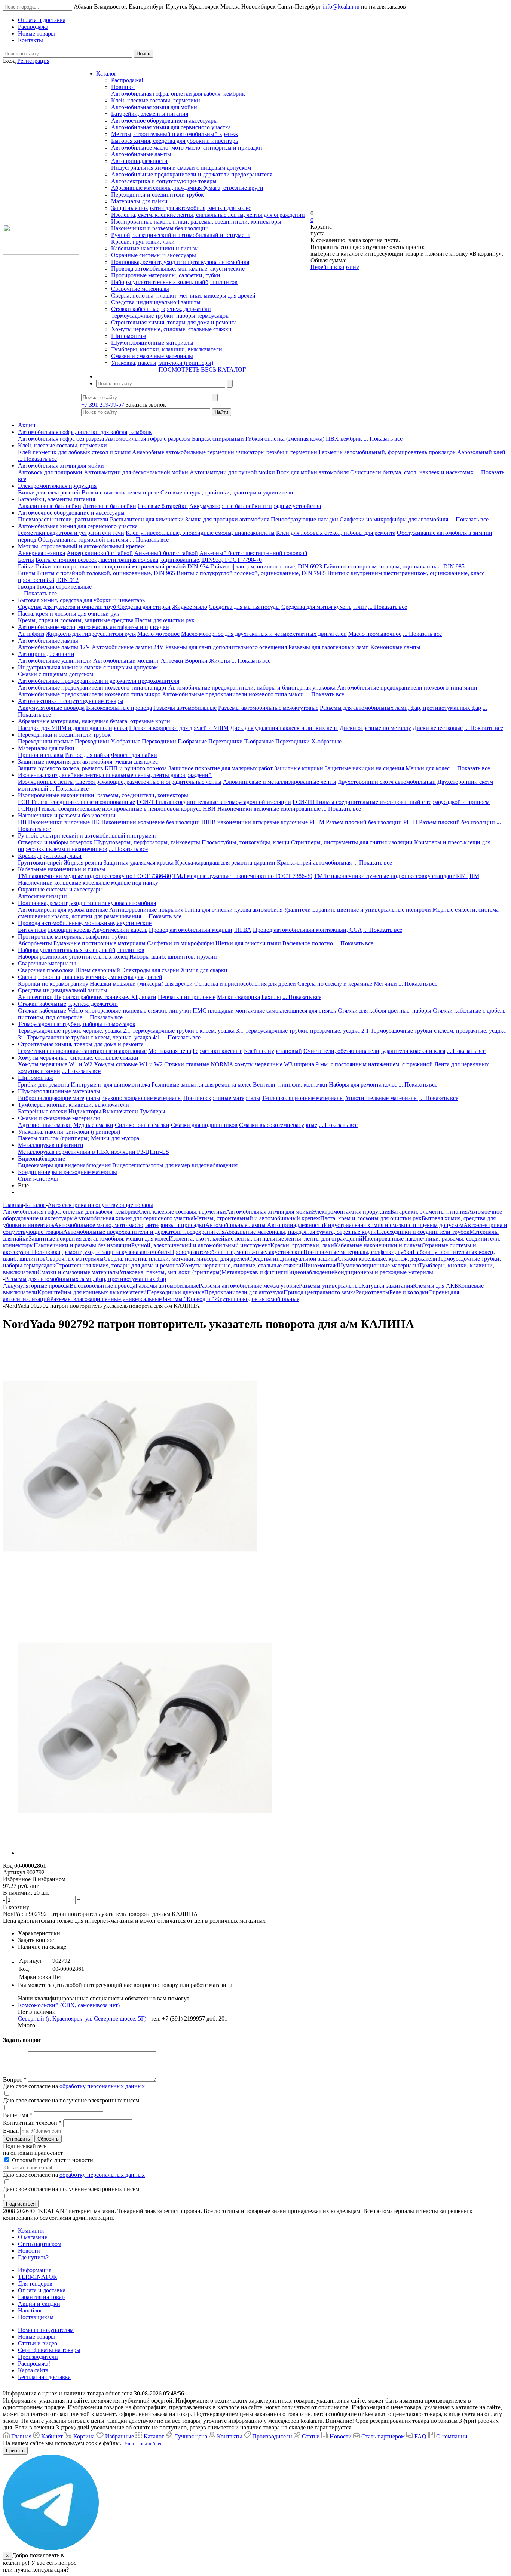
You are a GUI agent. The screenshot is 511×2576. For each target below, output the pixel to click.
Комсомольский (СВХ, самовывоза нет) (69, 2005)
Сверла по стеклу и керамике (335, 984)
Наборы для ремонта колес (363, 1084)
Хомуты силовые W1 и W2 (128, 1064)
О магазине (33, 2237)
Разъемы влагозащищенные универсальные (106, 1299)
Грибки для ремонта (44, 1084)
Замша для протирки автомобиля (227, 519)
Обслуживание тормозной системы (83, 540)
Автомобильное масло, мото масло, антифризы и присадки (187, 147)
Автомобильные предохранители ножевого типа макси (233, 694)
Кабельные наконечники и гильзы (155, 248)
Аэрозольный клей (481, 452)
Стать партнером (40, 2244)
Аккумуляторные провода (51, 708)
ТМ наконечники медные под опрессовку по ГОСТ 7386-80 (94, 876)
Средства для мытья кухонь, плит (324, 607)
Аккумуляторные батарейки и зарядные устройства (255, 506)
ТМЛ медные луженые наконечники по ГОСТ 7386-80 (242, 876)
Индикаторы (85, 1111)
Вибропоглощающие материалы (59, 1098)
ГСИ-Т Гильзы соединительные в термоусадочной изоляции (214, 802)
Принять (15, 2451)
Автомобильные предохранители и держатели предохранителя (192, 174)
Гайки (26, 566)
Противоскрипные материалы (222, 1098)
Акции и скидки (39, 2304)
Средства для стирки (144, 607)
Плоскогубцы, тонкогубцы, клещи (246, 842)
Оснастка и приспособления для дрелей (245, 984)
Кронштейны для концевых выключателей (92, 1292)
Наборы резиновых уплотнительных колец (73, 957)
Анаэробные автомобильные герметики (183, 452)
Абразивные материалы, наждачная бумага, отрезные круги (187, 188)
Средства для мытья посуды (244, 607)
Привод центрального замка (320, 1292)
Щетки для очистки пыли (248, 943)
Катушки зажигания (387, 1286)
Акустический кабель (120, 930)
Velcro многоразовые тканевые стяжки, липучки (129, 1010)
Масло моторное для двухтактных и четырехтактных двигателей (264, 634)
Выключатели (120, 1111)
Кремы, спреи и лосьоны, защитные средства (76, 620)
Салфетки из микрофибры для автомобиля (394, 519)
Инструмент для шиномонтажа (110, 1084)
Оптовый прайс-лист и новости (52, 2160)
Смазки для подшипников (204, 1125)
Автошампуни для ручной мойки (232, 472)
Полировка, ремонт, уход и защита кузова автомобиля (180, 262)
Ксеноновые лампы (395, 647)
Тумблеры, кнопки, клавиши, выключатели (167, 349)
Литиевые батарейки (109, 506)
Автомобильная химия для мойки (154, 107)
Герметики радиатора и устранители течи (71, 533)
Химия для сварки (204, 970)
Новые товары (36, 2337)
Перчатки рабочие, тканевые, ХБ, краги (105, 997)
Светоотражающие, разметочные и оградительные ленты (148, 782)
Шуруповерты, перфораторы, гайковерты (147, 842)
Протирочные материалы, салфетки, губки (166, 275)
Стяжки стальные (187, 1064)
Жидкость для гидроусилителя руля (91, 634)
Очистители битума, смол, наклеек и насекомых (412, 472)
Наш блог (30, 2310)
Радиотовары (373, 1292)
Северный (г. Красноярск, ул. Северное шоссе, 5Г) (82, 2019)
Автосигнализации (42, 896)
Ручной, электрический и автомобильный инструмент (181, 235)
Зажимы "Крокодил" (188, 1299)
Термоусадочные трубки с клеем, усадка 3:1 (188, 1031)
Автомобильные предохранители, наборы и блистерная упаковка (252, 688)
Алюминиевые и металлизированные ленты (280, 782)
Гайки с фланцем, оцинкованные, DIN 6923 (266, 566)
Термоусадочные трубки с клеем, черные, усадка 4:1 (94, 1037)
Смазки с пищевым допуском (56, 674)
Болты (26, 560)
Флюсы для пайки (134, 755)
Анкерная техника (42, 553)
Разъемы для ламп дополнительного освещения (226, 647)
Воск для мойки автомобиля (313, 472)
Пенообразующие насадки (305, 519)
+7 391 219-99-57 (103, 405)
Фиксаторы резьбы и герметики (276, 452)
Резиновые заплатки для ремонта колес (201, 1084)
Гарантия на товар (41, 2297)
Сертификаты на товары (49, 2350)
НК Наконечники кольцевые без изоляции (146, 822)
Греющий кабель (69, 930)
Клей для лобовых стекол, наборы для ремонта (336, 533)
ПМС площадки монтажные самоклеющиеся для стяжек (264, 1010)
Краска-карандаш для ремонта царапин (225, 862)
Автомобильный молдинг (126, 661)
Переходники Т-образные (241, 741)
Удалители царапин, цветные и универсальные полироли (357, 910)
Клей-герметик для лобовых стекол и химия (74, 452)
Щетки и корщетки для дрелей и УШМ (179, 728)
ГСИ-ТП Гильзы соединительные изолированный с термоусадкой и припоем (391, 802)
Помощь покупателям (46, 2330)
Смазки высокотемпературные (278, 1125)
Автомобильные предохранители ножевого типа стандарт (92, 688)
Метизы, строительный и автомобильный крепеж (175, 134)
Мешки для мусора (115, 1138)
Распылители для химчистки (147, 519)
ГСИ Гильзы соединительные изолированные (77, 802)
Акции (27, 425)
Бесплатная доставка (44, 2377)
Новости (29, 2251)
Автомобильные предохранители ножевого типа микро (89, 694)
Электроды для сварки (150, 970)
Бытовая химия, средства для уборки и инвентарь (175, 141)
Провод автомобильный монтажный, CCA (307, 930)
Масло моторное (158, 634)
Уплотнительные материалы (382, 1098)
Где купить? (33, 2257)
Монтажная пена (170, 1051)
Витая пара (32, 930)
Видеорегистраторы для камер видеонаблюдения (175, 1165)
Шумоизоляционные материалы (152, 343)
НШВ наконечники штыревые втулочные (255, 822)
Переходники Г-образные (174, 741)
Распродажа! (127, 80)
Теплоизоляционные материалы (303, 1098)
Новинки (123, 87)
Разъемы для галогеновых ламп (329, 647)
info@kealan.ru (341, 7)
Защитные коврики (299, 768)
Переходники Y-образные (108, 741)
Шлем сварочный (98, 970)
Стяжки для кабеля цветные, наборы (385, 1010)
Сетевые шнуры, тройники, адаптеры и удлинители (227, 492)
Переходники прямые (46, 741)
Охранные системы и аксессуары (154, 255)
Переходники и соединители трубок (157, 195)
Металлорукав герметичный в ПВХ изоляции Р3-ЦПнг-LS (94, 1152)
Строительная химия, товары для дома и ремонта (174, 322)
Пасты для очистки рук (165, 620)
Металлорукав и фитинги (51, 1145)
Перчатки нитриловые (187, 997)
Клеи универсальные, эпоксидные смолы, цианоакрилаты (200, 533)
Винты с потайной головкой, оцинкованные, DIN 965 (106, 573)
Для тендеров (35, 2284)
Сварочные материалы (140, 289)
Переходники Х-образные (308, 741)
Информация (35, 2270)
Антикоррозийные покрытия (146, 910)
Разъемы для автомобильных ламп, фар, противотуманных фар (400, 708)
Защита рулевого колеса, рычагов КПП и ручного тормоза (92, 768)
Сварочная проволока (46, 970)
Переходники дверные (175, 1292)
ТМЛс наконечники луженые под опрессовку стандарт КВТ (391, 876)
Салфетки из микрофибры (180, 943)
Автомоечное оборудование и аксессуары (164, 121)
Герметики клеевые (218, 1051)
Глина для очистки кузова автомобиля (234, 910)
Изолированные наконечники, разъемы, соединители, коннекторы (196, 221)
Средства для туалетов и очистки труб (68, 607)
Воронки (196, 661)
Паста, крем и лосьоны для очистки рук (69, 614)
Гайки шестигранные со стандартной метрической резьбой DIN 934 (122, 566)
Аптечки (172, 661)
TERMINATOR (38, 2277)
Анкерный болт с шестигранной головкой (253, 553)
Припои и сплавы (41, 755)
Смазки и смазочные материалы (152, 356)
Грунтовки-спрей (40, 862)
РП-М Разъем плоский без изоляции (356, 822)
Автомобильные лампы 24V (128, 647)
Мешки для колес (428, 768)
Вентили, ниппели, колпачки (290, 1084)
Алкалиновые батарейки (50, 506)
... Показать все (383, 439)
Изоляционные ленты (46, 782)
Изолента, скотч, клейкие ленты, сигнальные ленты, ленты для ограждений (208, 215)
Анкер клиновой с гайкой (100, 553)
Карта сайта (33, 2370)
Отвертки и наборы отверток (55, 842)
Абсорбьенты (35, 943)
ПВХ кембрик (344, 439)
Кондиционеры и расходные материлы (68, 1172)
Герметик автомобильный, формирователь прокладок (387, 452)
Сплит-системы (38, 1179)
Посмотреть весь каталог (202, 369)
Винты (27, 573)
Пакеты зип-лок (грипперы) (54, 1138)
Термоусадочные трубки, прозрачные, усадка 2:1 (307, 1031)
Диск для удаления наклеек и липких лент (284, 728)
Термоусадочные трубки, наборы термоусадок (170, 316)
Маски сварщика (238, 997)
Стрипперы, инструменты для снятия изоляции (352, 842)
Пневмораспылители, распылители (63, 519)
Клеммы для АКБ (435, 1286)
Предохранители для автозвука (244, 1292)
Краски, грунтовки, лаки (143, 242)
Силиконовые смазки (142, 1125)
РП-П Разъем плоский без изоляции (449, 822)
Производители (38, 2357)
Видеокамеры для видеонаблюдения (64, 1165)
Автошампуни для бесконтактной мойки (136, 472)
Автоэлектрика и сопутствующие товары (164, 181)
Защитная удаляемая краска (139, 862)
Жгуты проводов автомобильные (257, 1299)
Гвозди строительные (64, 587)
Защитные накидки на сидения (364, 768)
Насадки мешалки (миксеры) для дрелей (141, 984)
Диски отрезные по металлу (375, 728)
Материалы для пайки (139, 201)
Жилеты (220, 661)
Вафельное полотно (308, 943)
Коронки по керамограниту (53, 984)
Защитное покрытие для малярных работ (221, 768)
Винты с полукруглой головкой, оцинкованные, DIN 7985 (251, 573)
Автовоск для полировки (50, 472)
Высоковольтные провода (119, 708)
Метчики (385, 984)
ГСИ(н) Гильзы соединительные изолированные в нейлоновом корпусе (110, 809)
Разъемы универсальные (330, 1286)
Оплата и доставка (42, 2290)
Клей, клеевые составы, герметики (156, 100)
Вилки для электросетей (49, 492)
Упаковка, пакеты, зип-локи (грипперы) (162, 363)
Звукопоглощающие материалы (142, 1098)
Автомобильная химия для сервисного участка (171, 127)
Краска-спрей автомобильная (314, 862)
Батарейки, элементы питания (150, 114)
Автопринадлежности (139, 161)
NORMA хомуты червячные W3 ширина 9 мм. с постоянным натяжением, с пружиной (322, 1064)
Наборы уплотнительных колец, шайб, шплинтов (174, 282)
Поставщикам (36, 2317)
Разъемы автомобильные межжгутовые (268, 708)
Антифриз (31, 634)
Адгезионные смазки (45, 1125)
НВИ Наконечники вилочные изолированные (262, 809)
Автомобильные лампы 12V (54, 647)
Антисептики (35, 997)
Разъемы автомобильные (185, 708)
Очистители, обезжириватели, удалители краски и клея (374, 1051)
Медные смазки (93, 1125)
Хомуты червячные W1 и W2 (55, 1064)
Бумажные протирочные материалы (100, 943)
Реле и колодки (409, 1292)
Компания (31, 2230)
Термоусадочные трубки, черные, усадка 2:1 (74, 1031)
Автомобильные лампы (141, 154)
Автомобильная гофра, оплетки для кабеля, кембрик (178, 94)
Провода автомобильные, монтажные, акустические (178, 269)
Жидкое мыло (190, 607)
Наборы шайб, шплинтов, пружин (173, 957)
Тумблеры (152, 1111)
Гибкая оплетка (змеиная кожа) (285, 439)
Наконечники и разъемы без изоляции (160, 228)
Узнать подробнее (143, 2443)
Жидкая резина (83, 862)
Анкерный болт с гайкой (166, 553)
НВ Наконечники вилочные (54, 822)
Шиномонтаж (129, 336)
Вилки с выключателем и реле (120, 492)
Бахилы (271, 997)
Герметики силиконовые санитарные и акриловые (82, 1051)
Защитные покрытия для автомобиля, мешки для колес (181, 208)
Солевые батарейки (163, 506)
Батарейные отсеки (42, 1111)
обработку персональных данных (102, 2086)
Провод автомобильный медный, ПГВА (200, 930)
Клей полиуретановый (273, 1051)
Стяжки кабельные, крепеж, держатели (161, 309)
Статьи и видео (38, 2343)
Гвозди (27, 587)
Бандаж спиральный (218, 439)
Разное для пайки (87, 755)
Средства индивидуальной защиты (156, 302)
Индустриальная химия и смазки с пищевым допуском (181, 168)
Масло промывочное (375, 634)
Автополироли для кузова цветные (63, 910)
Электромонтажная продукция (57, 486)
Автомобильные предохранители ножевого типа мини (407, 688)
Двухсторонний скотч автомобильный (387, 782)
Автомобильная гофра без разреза (61, 439)
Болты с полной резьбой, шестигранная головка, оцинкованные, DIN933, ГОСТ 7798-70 (149, 560)
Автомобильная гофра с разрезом (148, 439)
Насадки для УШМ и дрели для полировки (73, 728)
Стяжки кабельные (42, 1010)
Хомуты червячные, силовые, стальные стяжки (171, 329)
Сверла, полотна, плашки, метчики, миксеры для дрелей (183, 295)
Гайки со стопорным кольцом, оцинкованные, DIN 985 (394, 566)
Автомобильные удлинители (55, 661)
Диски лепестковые (438, 728)
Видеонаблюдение (42, 1158)
